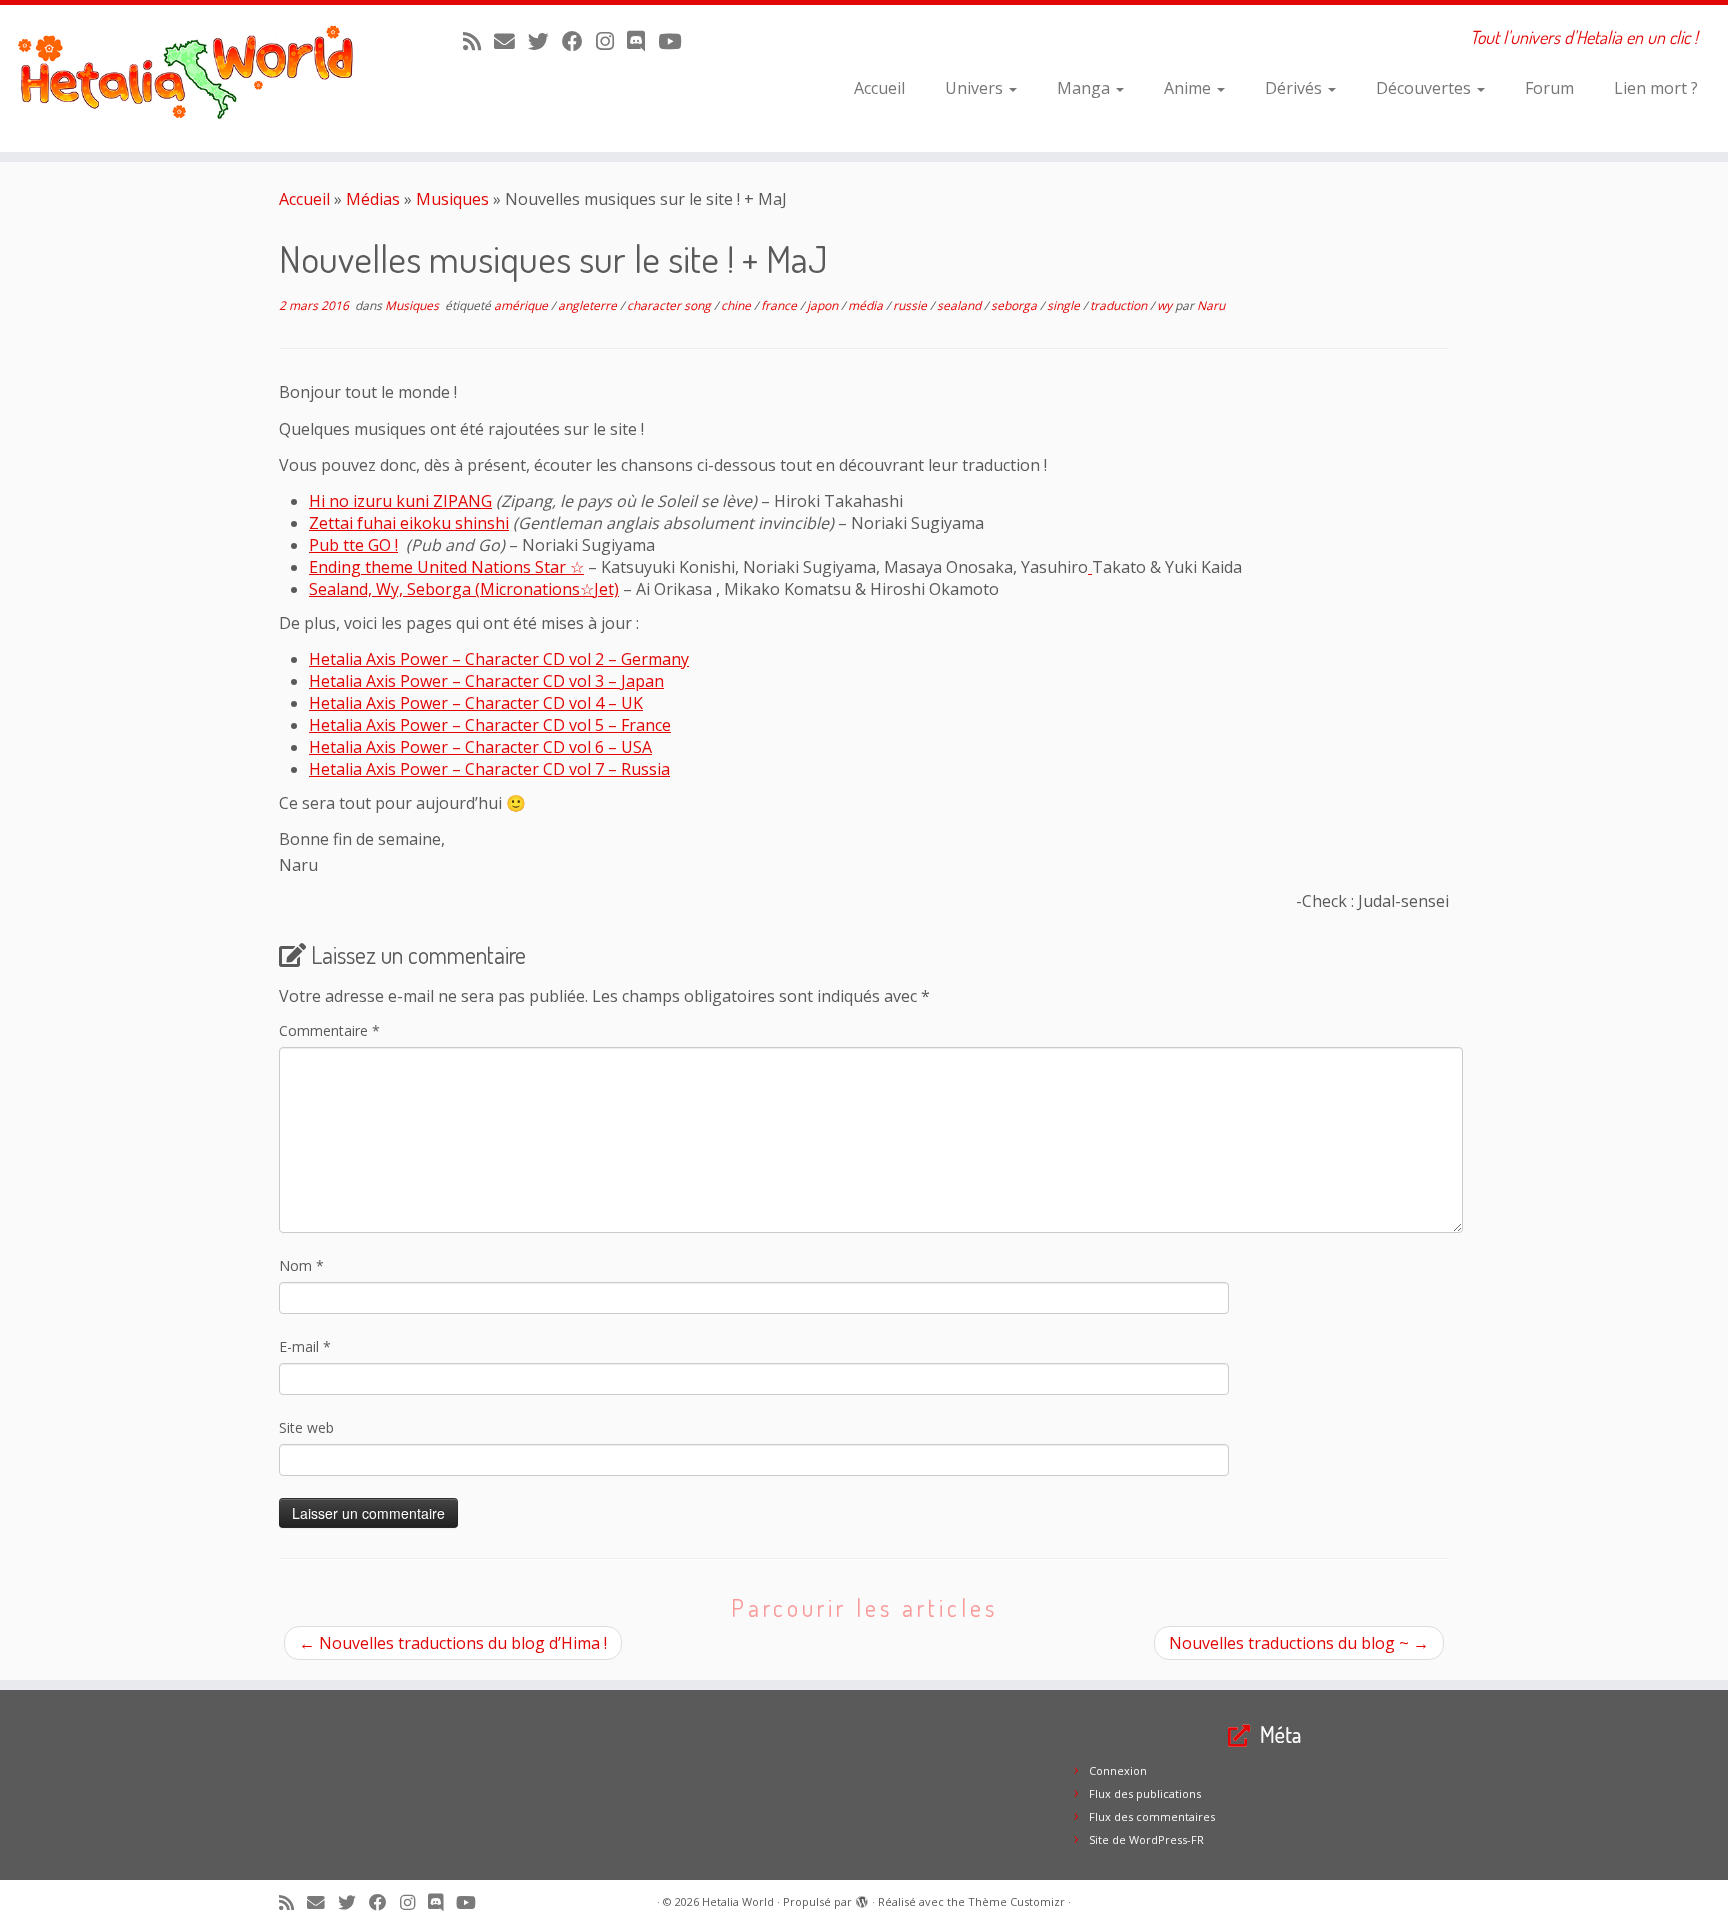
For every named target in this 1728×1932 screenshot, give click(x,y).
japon (824, 305)
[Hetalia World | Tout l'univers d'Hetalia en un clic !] (199, 78)
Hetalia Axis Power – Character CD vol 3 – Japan (486, 681)
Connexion (1118, 1770)
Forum (1549, 88)
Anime (1189, 88)
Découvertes (1425, 88)
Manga (1085, 88)
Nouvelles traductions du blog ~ (1299, 1643)
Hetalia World (738, 1901)
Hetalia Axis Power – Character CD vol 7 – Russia (489, 769)
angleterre (589, 305)
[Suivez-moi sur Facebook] (579, 41)
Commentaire (329, 1030)
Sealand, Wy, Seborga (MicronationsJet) (464, 589)
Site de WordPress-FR (1146, 1839)
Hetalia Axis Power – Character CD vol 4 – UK (476, 703)
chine (737, 305)
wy (1166, 305)
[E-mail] (511, 41)
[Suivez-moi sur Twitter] (545, 41)
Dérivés (1295, 88)
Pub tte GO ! (353, 545)
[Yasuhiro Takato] (1090, 567)
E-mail (305, 1346)
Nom (301, 1265)
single (1065, 305)
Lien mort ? (1656, 88)
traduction (1120, 305)
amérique (522, 305)
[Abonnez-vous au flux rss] (478, 41)
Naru (1211, 305)
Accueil (879, 88)
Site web (306, 1427)
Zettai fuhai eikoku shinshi (409, 523)
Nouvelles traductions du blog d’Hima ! (453, 1643)
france (780, 305)
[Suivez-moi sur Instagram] (611, 41)
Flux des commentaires (1152, 1816)
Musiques (452, 199)
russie (911, 305)
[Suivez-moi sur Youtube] (676, 41)
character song (670, 305)
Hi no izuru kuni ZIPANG (400, 501)
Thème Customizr (1016, 1901)
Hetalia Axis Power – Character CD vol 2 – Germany (499, 659)
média (867, 305)
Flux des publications (1145, 1793)
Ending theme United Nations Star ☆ (446, 567)
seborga (1015, 305)
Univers (976, 88)
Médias (373, 199)
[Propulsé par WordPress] (862, 1898)
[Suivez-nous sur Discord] (642, 41)
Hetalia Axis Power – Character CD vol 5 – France (490, 725)
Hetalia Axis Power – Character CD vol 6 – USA (480, 747)
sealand (960, 305)
